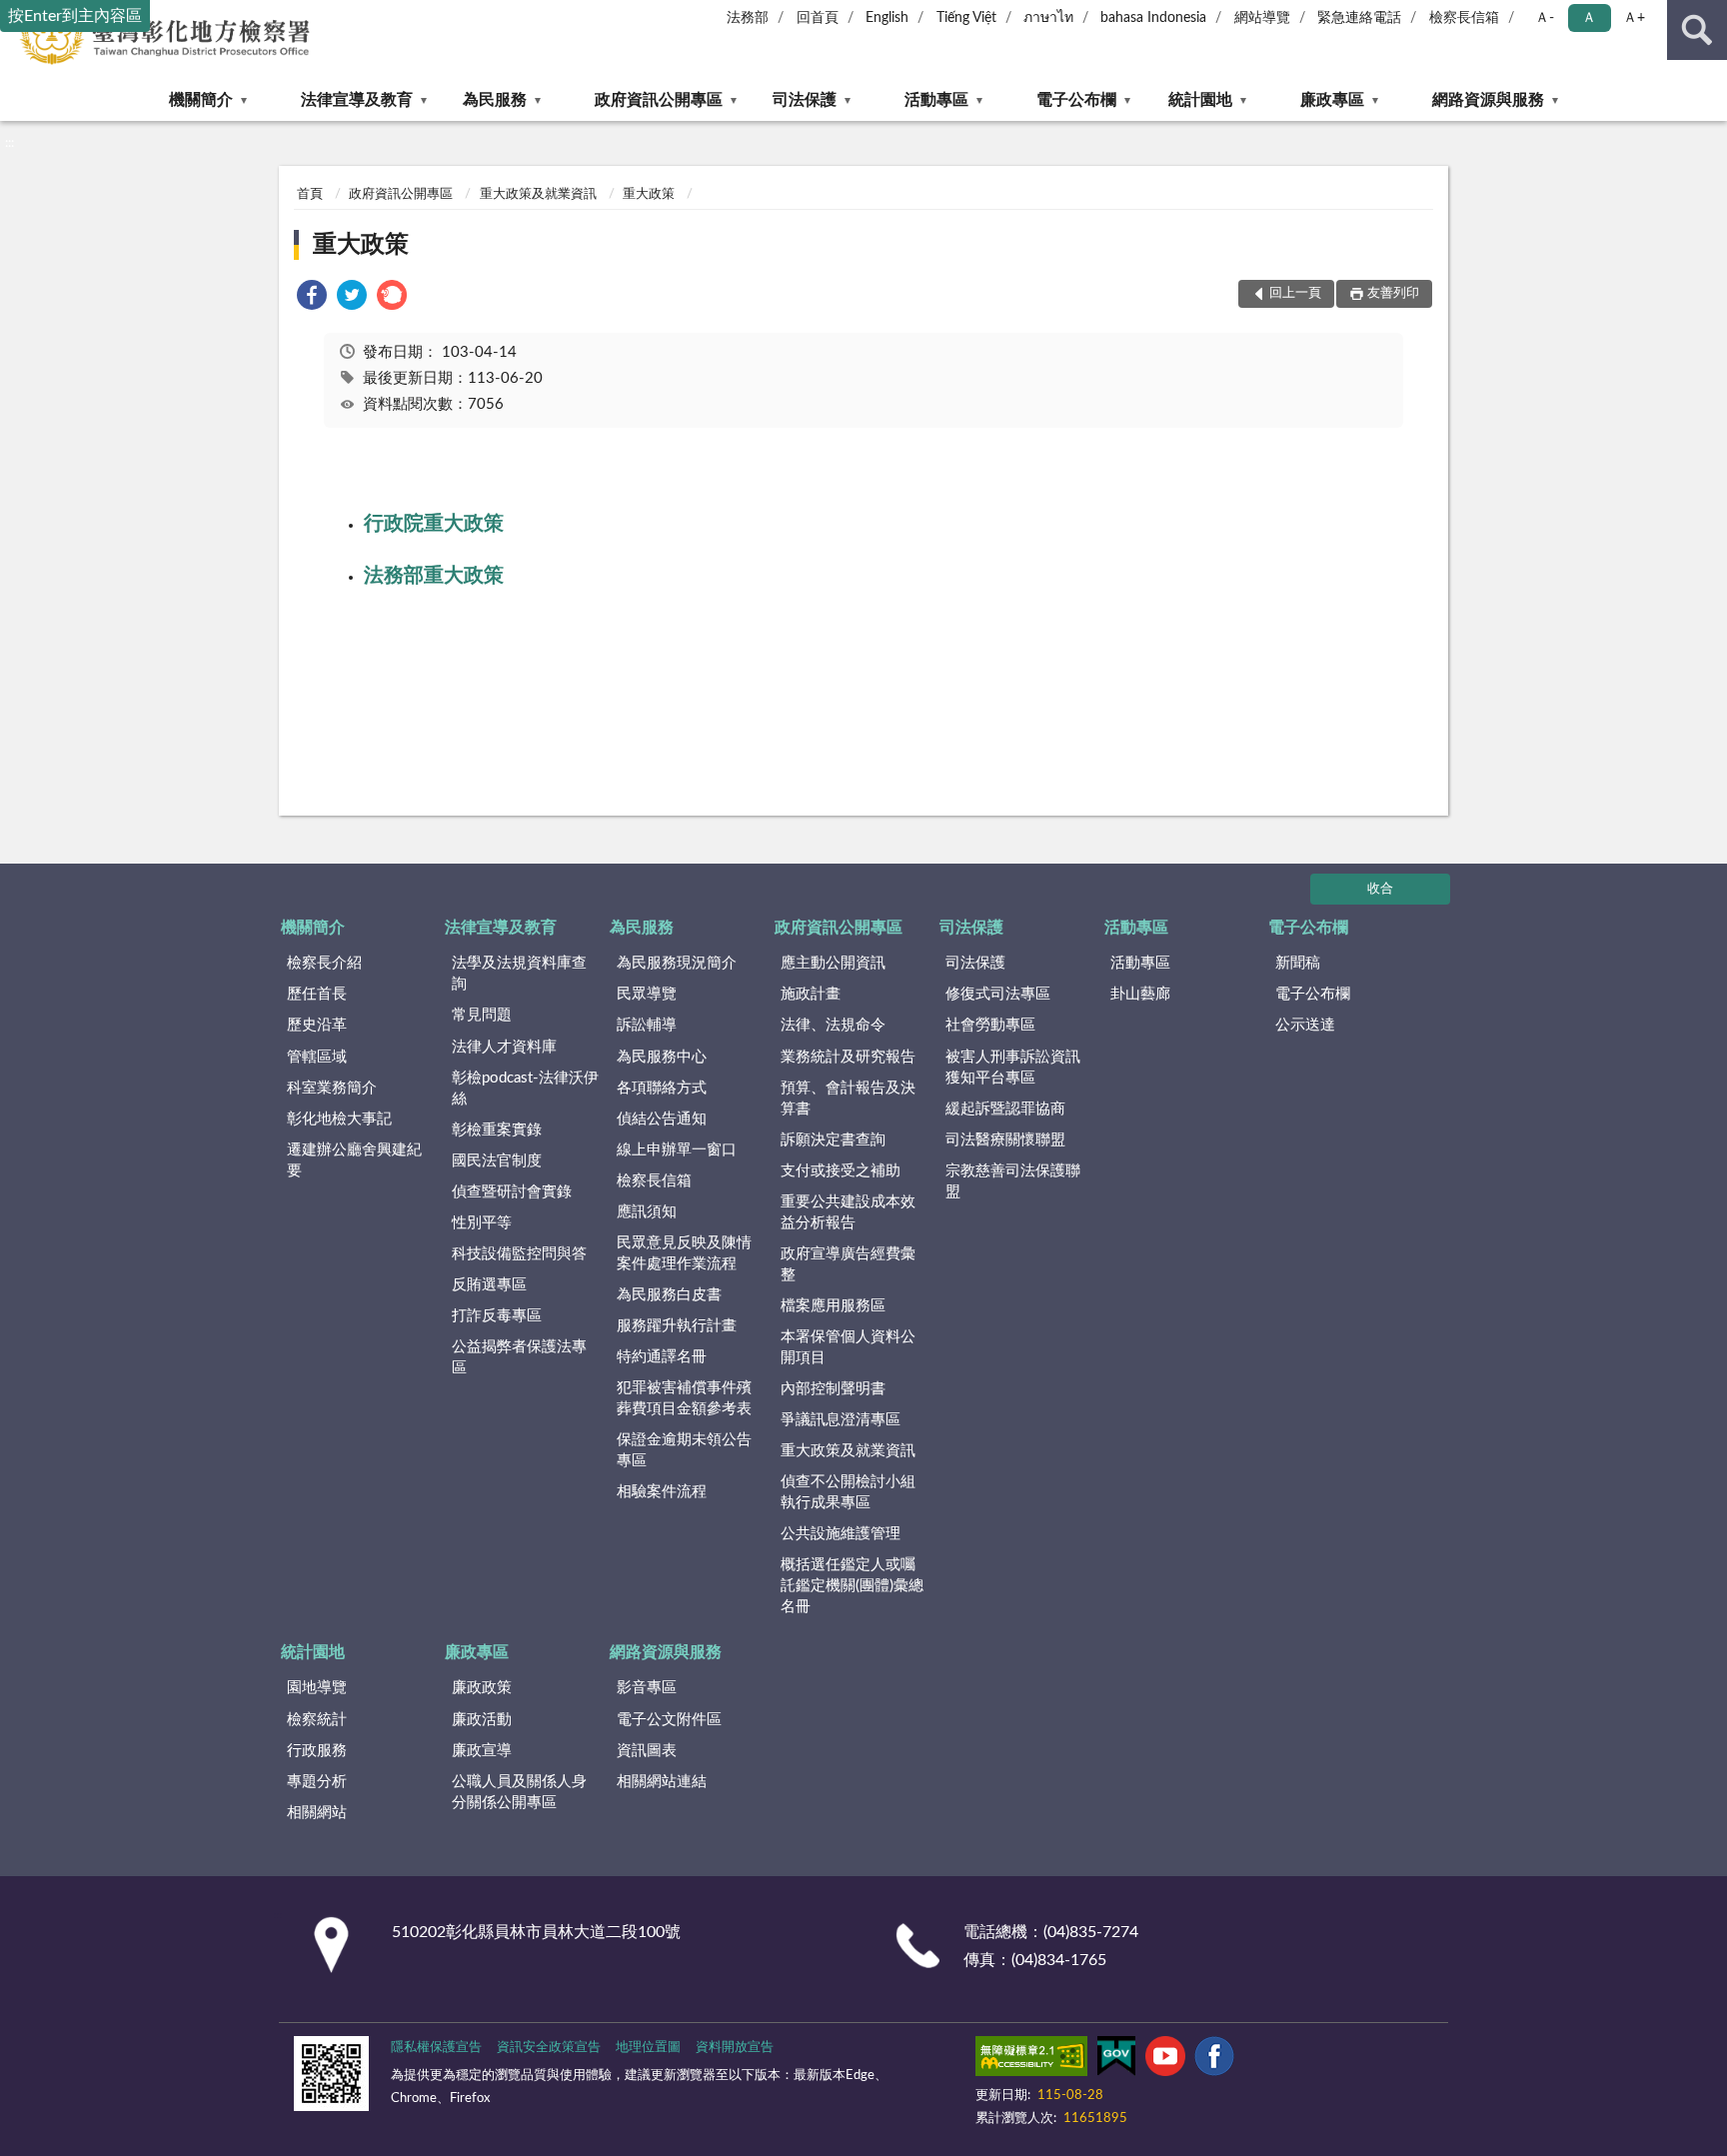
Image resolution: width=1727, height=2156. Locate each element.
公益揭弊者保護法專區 (519, 1357)
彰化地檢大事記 (339, 1119)
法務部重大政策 (434, 576)
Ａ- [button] (1545, 18)
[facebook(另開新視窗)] (1214, 2060)
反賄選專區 (489, 1285)
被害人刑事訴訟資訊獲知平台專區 (1013, 1068)
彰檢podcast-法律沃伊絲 (525, 1088)
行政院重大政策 (434, 524)
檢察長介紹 (324, 963)
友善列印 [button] (1393, 293)
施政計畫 (811, 994)
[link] (312, 298)
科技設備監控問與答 (519, 1254)
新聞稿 (1298, 963)
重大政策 (649, 194)
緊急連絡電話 (1359, 18)
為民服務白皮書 (669, 1295)
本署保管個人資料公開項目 (848, 1347)
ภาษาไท (1048, 18)
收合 (1380, 889)
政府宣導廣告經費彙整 (848, 1264)
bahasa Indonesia (1153, 18)
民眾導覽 (647, 994)
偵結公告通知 (662, 1119)
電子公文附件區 (669, 1720)
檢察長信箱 (1464, 18)
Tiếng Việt (966, 18)
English (887, 18)
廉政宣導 (482, 1751)
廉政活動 (482, 1720)
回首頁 (818, 18)
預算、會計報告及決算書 (848, 1098)
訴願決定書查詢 (833, 1140)
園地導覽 (317, 1688)
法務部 (748, 18)
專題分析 (317, 1782)
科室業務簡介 (332, 1088)
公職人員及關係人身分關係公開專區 (519, 1792)
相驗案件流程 (662, 1492)
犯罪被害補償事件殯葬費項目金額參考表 (684, 1398)
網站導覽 (1262, 18)
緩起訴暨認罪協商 (1005, 1109)
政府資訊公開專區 (659, 100)
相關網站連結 (662, 1782)
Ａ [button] (1589, 18)
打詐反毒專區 (497, 1316)
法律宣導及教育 (357, 100)
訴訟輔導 (647, 1025)
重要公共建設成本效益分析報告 (848, 1212)
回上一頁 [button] (1295, 293)
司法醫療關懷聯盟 (1005, 1140)
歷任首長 (317, 994)
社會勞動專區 (990, 1025)
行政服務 (317, 1751)
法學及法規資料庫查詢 (519, 974)
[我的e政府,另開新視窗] (1116, 2060)
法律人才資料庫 (504, 1047)
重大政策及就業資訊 (538, 194)
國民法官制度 (497, 1161)
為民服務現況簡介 (677, 963)
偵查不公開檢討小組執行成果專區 (848, 1492)
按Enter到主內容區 (75, 16)
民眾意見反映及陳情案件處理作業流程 (684, 1253)
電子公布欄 (1076, 100)
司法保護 (805, 100)
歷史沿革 (317, 1025)
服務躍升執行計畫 (677, 1326)
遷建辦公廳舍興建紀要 (354, 1160)
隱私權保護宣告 (436, 2048)
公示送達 (1305, 1025)
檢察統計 (317, 1720)
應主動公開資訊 (833, 963)
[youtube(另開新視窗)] (1165, 2060)
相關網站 (317, 1813)
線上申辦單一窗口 (677, 1150)
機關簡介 (201, 100)
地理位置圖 (648, 2048)
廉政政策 (482, 1688)
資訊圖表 (647, 1751)
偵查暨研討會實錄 (512, 1192)
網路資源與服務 (1488, 100)
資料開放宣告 (735, 2048)
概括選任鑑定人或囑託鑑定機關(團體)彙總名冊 (852, 1586)
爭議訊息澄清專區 (841, 1420)
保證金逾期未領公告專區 (684, 1450)
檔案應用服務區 (833, 1306)
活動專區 (936, 100)
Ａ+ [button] (1634, 18)
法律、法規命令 (833, 1025)
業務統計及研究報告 (848, 1057)
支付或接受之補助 (841, 1171)
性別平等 (482, 1223)
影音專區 (647, 1688)
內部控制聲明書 (833, 1389)
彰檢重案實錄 (497, 1130)
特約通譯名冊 (662, 1357)
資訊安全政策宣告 (549, 2048)
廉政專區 (1332, 100)
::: (9, 143)
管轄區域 (317, 1057)
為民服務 (495, 100)
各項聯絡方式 (662, 1088)
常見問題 (482, 1015)
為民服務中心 (662, 1057)
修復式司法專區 (998, 994)
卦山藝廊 (1140, 994)
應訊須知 (647, 1212)
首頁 (310, 194)
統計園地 (1200, 100)
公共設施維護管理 (841, 1534)
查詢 (1697, 30)
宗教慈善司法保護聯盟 (1013, 1181)
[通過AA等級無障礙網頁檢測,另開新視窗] (1031, 2060)
